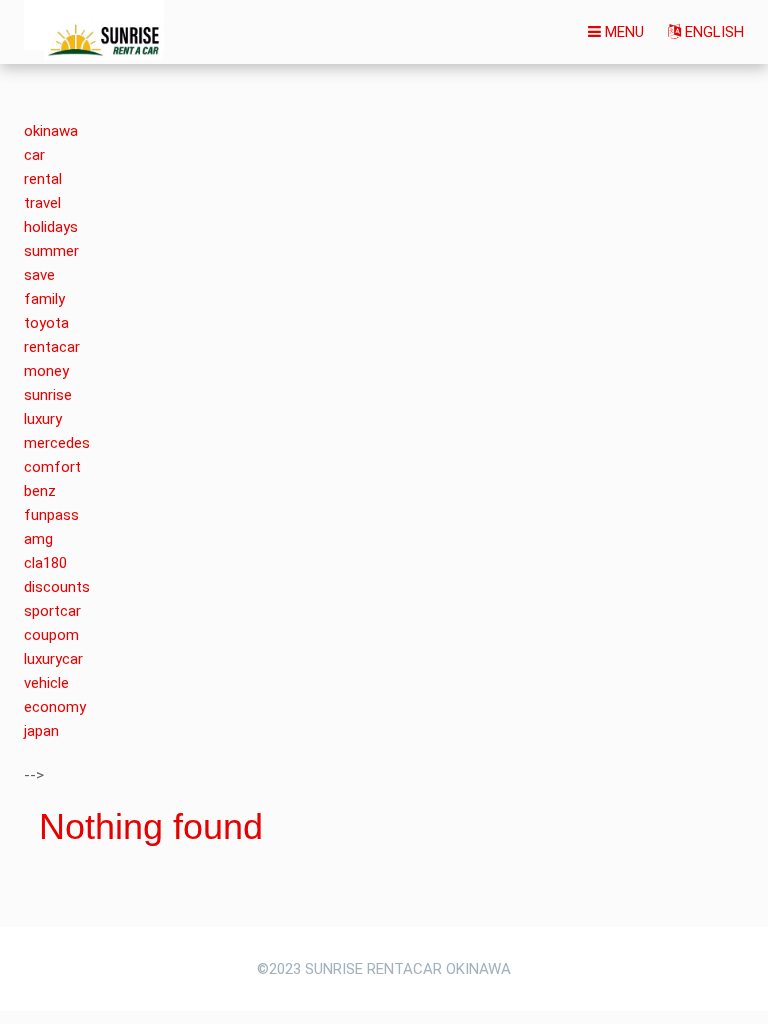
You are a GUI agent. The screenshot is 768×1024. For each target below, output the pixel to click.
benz (40, 491)
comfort (52, 467)
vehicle (46, 683)
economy (55, 707)
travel (42, 203)
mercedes (57, 443)
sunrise (48, 395)
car (34, 155)
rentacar (52, 347)
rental (43, 179)
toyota (46, 323)
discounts (57, 587)
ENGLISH (712, 32)
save (39, 275)
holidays (51, 227)
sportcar (52, 611)
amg (38, 539)
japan (41, 731)
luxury (43, 419)
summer (51, 251)
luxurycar (53, 659)
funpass (51, 515)
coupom (51, 635)
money (46, 371)
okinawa (51, 131)
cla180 (45, 563)
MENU (622, 32)
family (44, 299)
